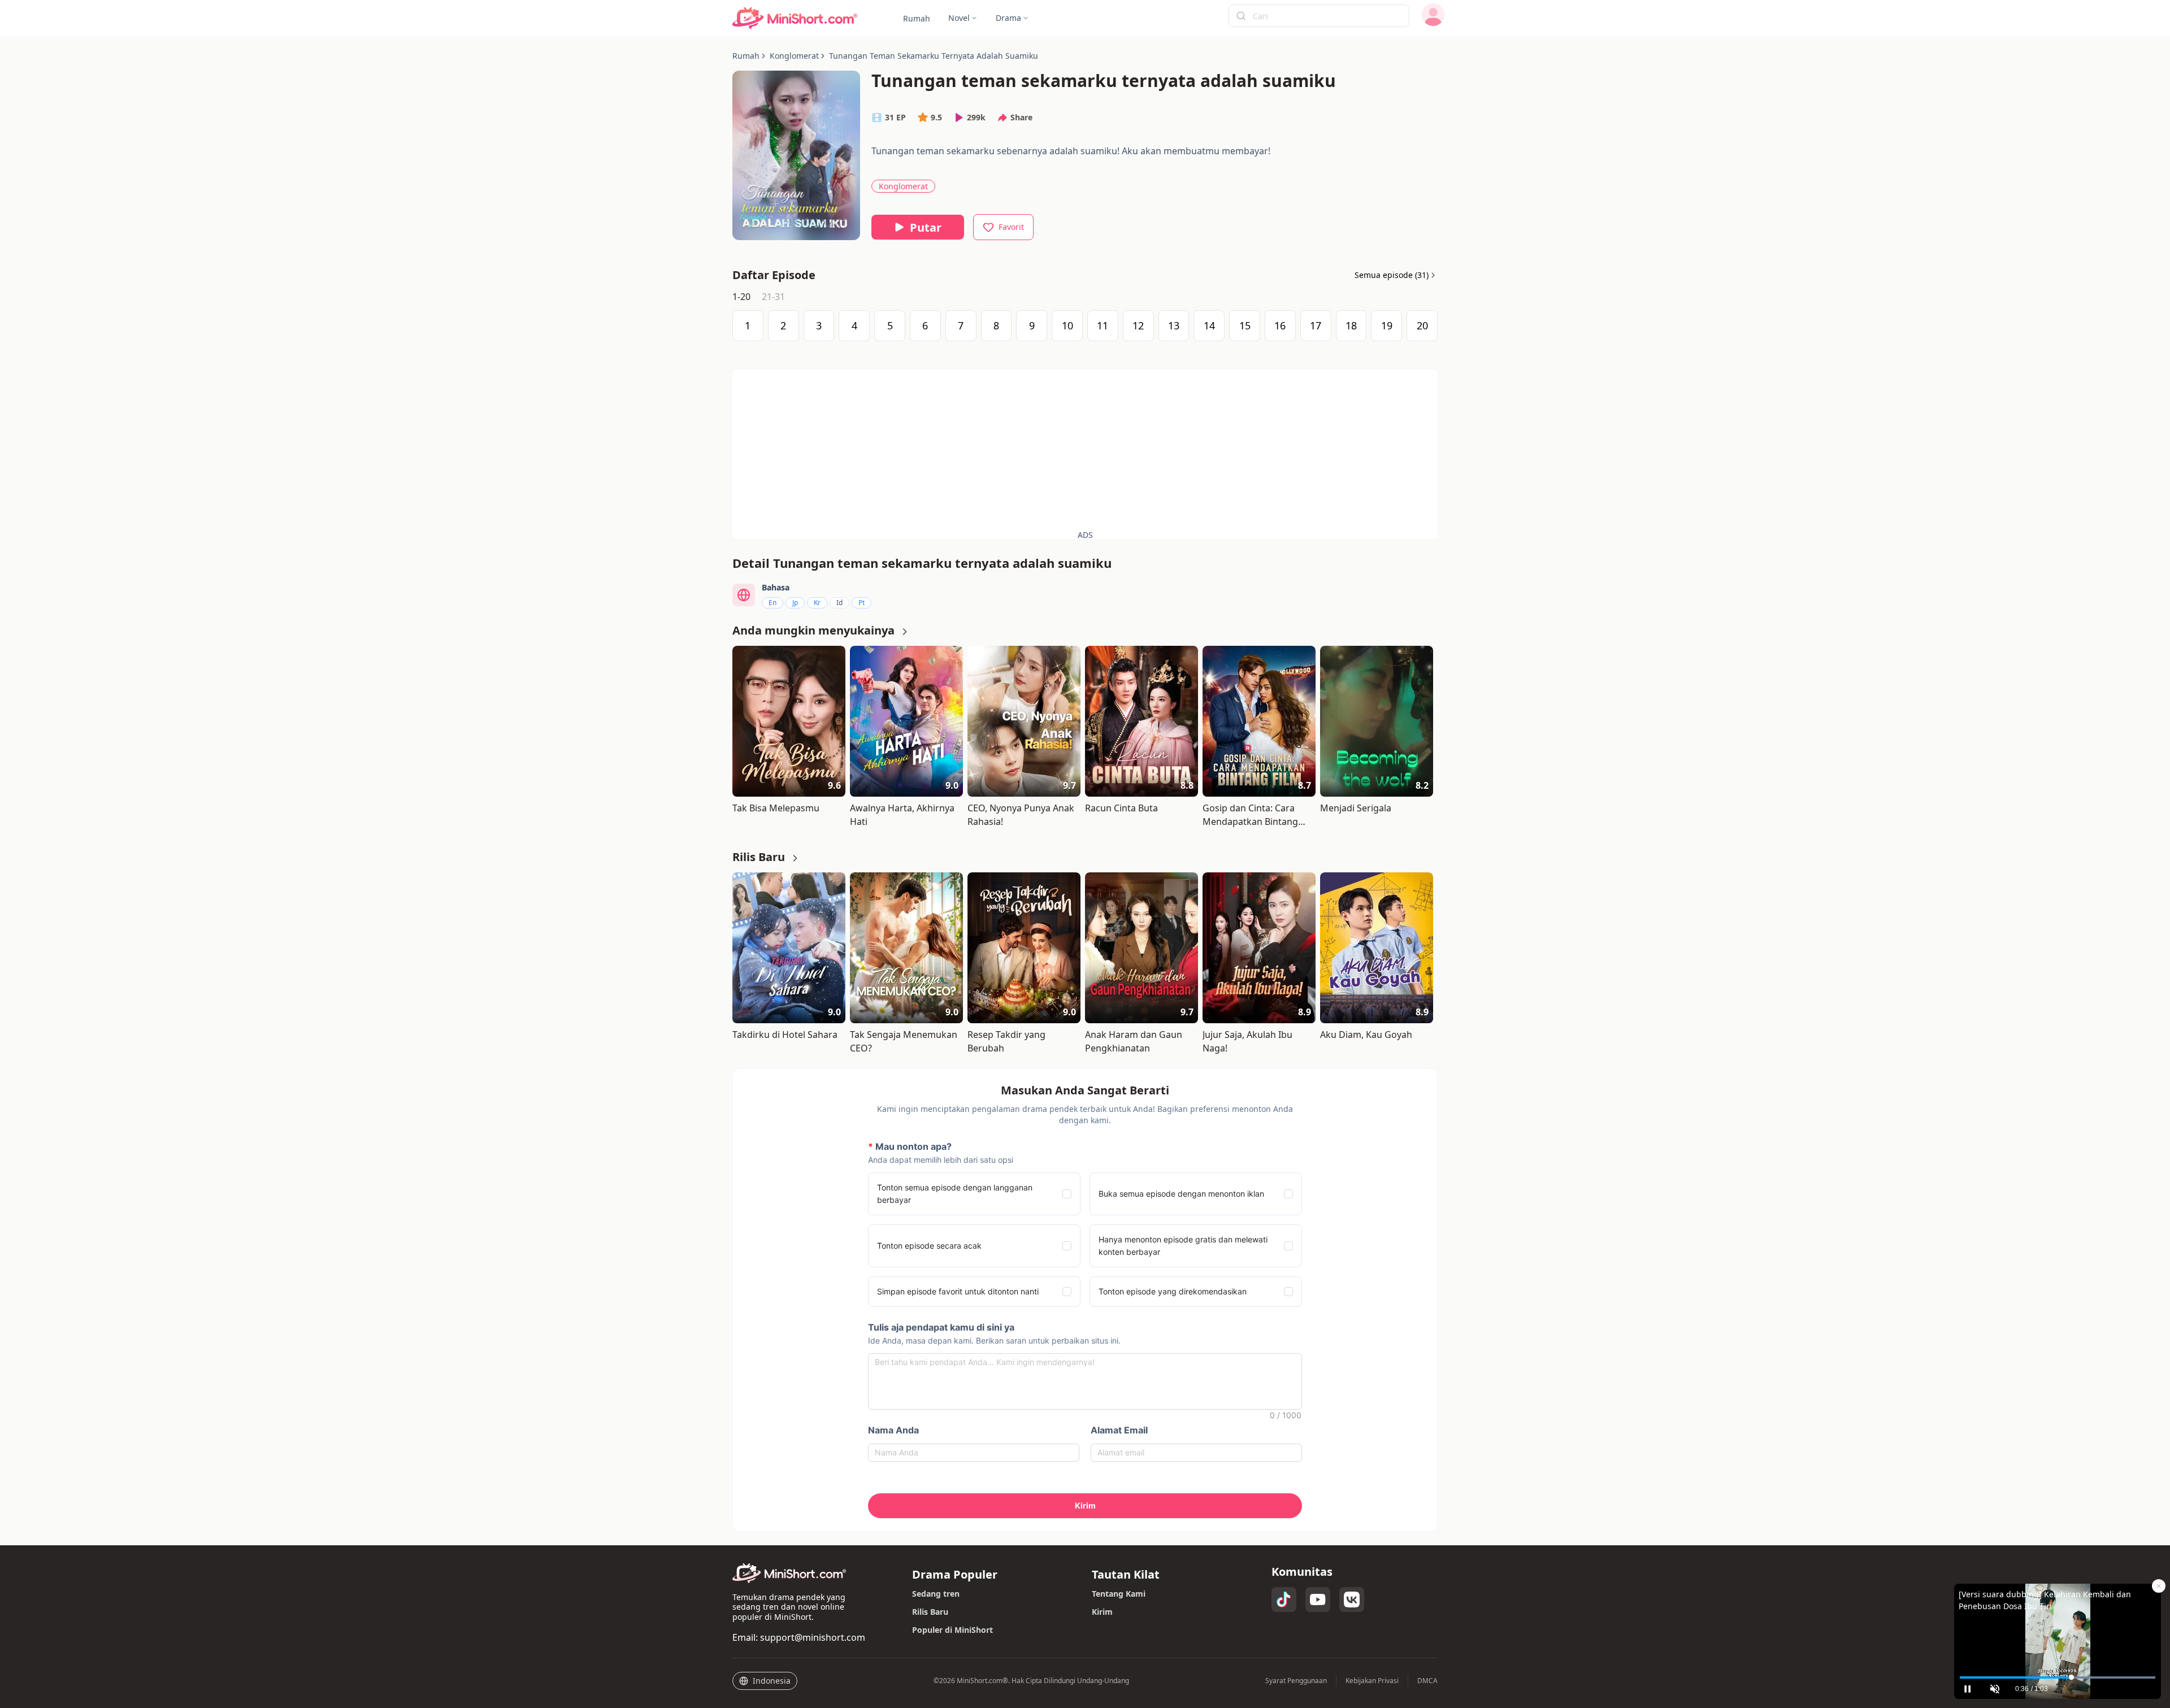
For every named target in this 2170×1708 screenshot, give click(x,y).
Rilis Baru (930, 1612)
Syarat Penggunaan (1296, 1681)
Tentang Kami (1119, 1594)
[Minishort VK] (1352, 1600)
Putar (926, 227)
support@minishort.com (813, 1637)
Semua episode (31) (1392, 275)
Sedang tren (936, 1594)
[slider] (2058, 1677)
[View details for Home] (795, 18)
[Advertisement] (1085, 448)
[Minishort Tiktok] (1284, 1600)
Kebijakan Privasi (1372, 1681)
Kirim (1102, 1612)
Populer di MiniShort (952, 1630)
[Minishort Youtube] (1318, 1600)
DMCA (1427, 1681)
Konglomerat (903, 186)
